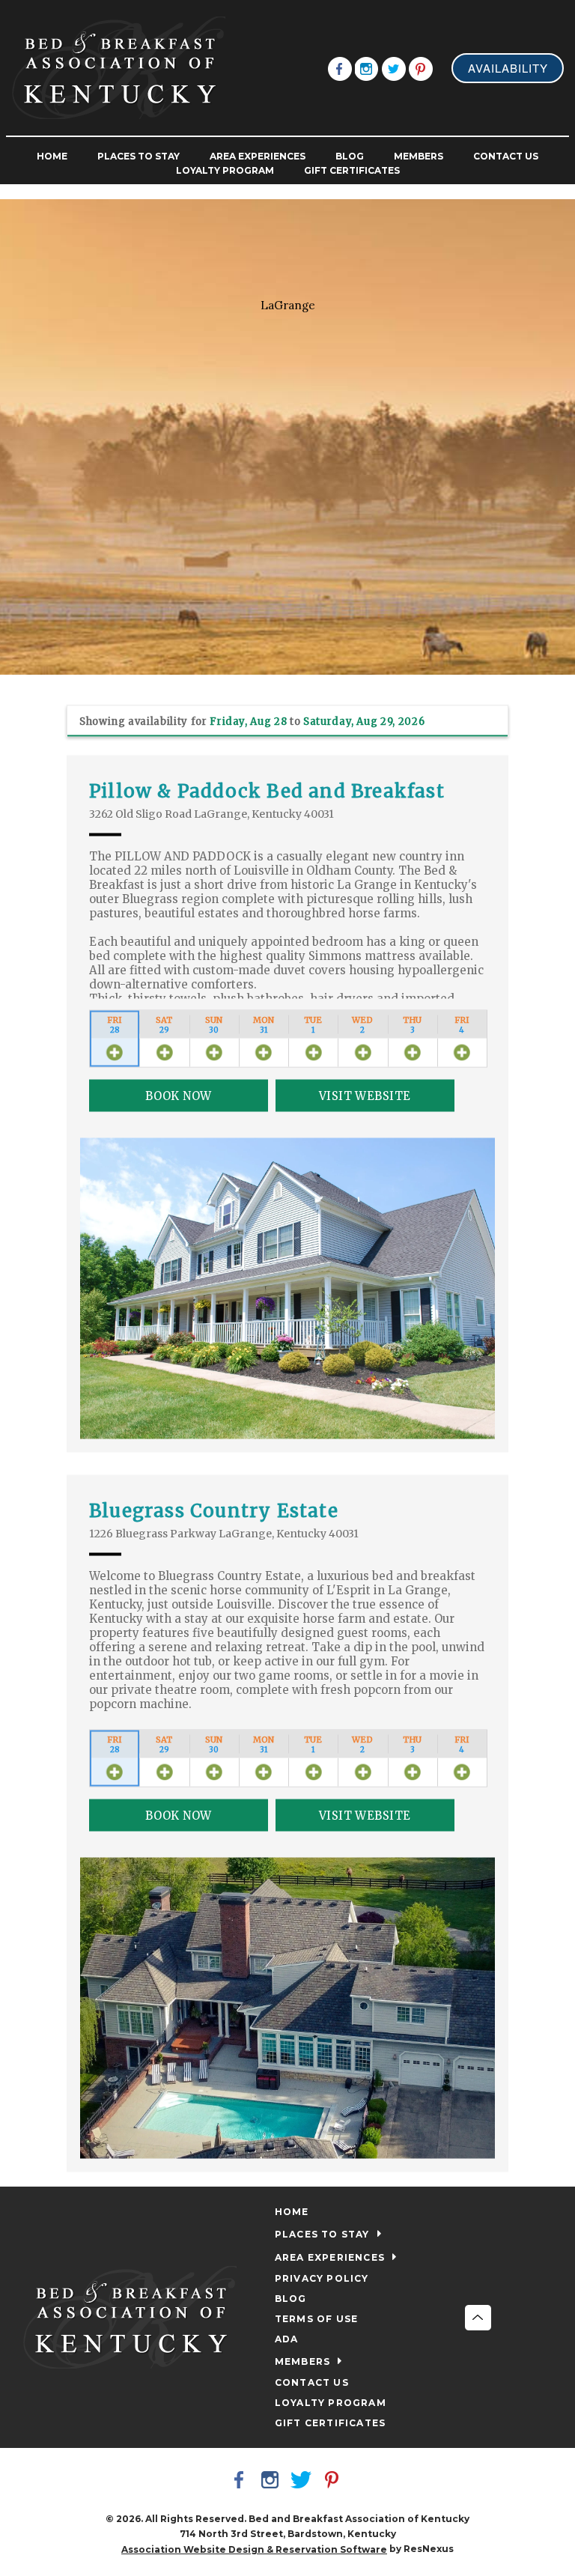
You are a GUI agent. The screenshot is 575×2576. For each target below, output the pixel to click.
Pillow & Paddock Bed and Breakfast (267, 790)
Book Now (179, 1095)
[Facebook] (340, 67)
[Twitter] (394, 67)
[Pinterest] (421, 67)
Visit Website (365, 1095)
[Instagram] (367, 67)
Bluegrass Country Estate (214, 1510)
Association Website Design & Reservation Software (254, 2549)
